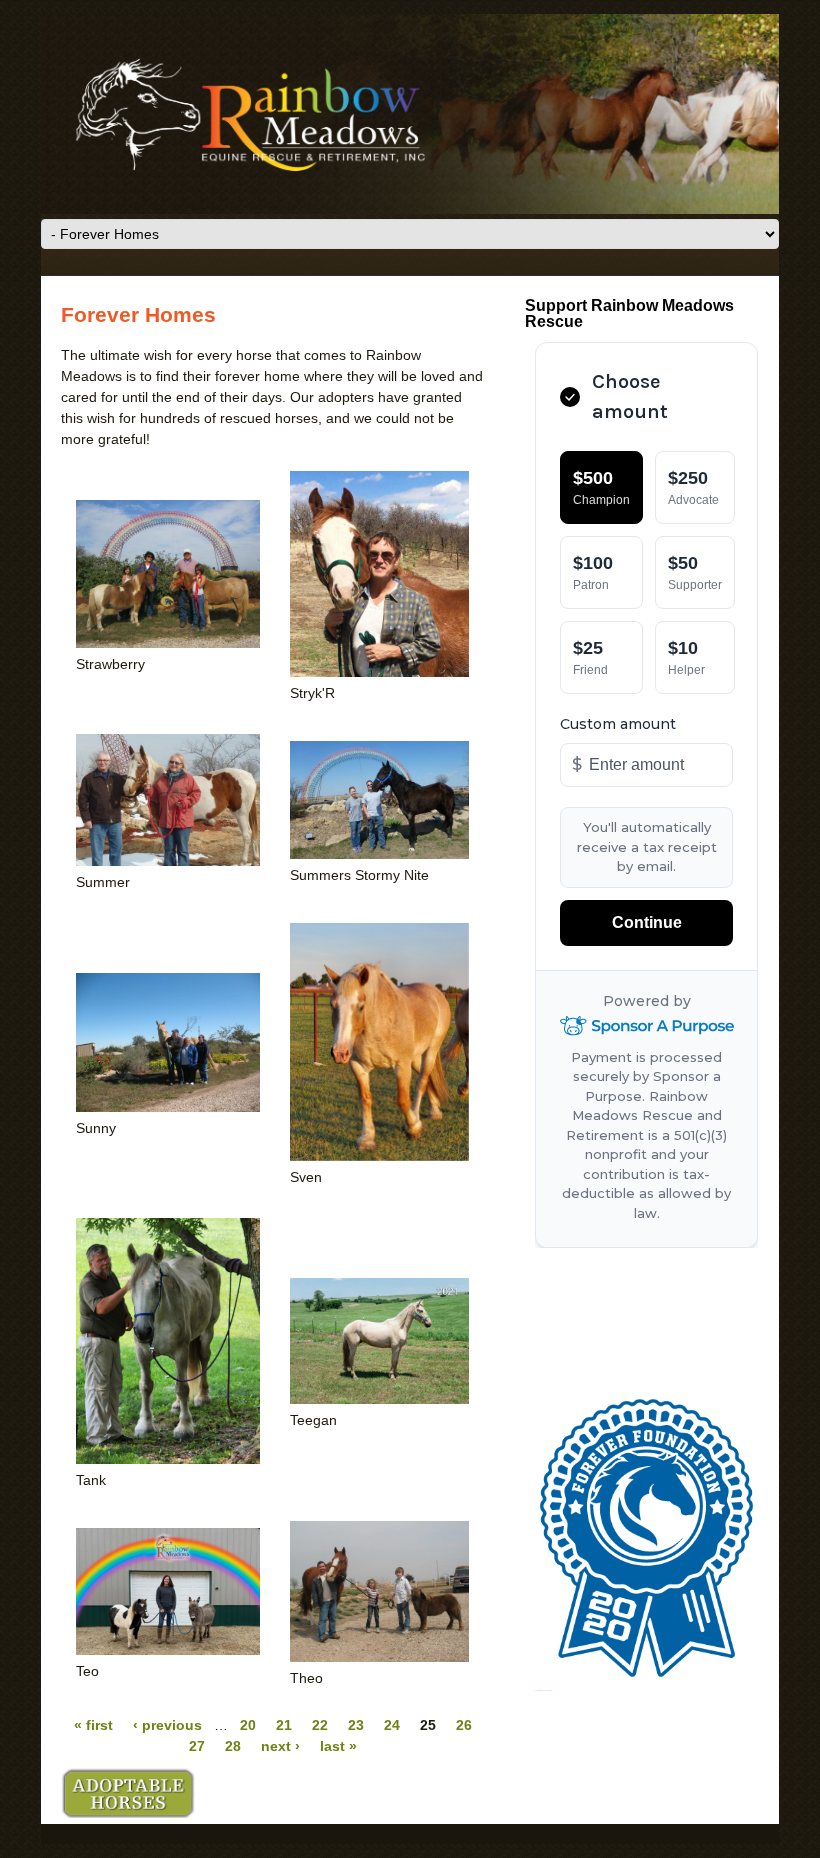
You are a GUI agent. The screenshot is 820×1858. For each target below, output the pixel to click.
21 (284, 1725)
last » (338, 1746)
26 (464, 1725)
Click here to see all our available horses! (128, 1793)
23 (356, 1725)
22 (320, 1725)
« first (93, 1725)
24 (392, 1725)
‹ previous (167, 1725)
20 (248, 1725)
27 (197, 1746)
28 (233, 1746)
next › (280, 1746)
